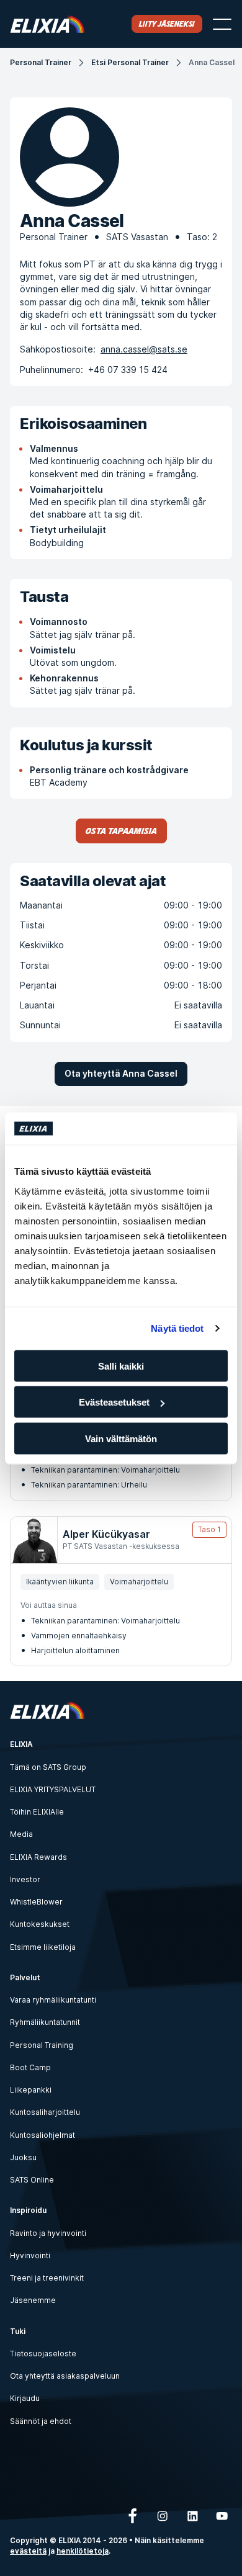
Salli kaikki (121, 1366)
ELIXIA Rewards (38, 1857)
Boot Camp (30, 2067)
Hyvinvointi (30, 2255)
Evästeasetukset (114, 1402)
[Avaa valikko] (222, 24)
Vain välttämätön (121, 1438)
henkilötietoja (83, 2551)
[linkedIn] (192, 2516)
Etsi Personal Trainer (130, 62)
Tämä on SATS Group (48, 1767)
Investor (25, 1879)
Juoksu (23, 2157)
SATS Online (32, 2180)
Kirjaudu (25, 2398)
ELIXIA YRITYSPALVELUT (53, 1789)
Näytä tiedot (177, 1328)
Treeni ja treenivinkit (47, 2278)
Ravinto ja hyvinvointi (48, 2233)
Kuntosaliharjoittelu (45, 2112)
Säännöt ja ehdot (41, 2421)
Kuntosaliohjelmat (43, 2135)
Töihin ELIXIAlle (37, 1812)
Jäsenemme (33, 2300)
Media (21, 1834)
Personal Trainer (41, 62)
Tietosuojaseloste (43, 2354)
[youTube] (222, 2516)
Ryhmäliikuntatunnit (45, 2022)
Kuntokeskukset (40, 1924)
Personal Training (42, 2045)
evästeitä (28, 2551)
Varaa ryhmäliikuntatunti (53, 2000)
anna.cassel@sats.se (144, 349)
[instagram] (163, 2516)
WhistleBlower (36, 1902)
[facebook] (133, 2516)
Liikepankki (31, 2090)
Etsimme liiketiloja (43, 1947)
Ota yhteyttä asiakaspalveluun (65, 2376)
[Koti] (47, 24)
